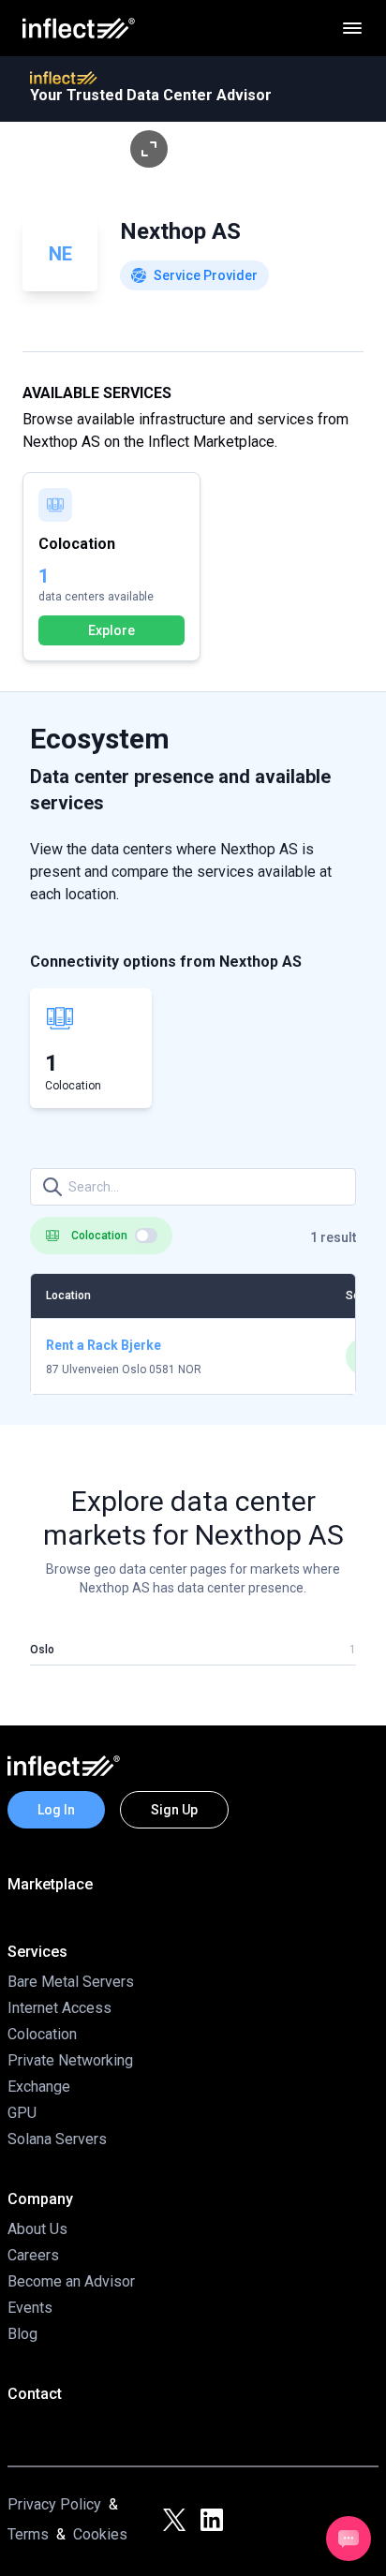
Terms (28, 2534)
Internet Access (59, 2008)
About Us (37, 2229)
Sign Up (174, 1810)
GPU (22, 2113)
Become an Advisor (71, 2281)
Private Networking (70, 2060)
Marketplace (50, 1884)
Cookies (100, 2534)
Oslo (42, 1650)
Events (30, 2308)
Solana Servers (57, 2139)
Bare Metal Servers (71, 1982)
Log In (56, 1810)
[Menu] (352, 28)
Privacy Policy (54, 2504)
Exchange (39, 2087)
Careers (33, 2255)
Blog (22, 2334)
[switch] (146, 1236)
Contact (35, 2394)
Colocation (42, 2034)
